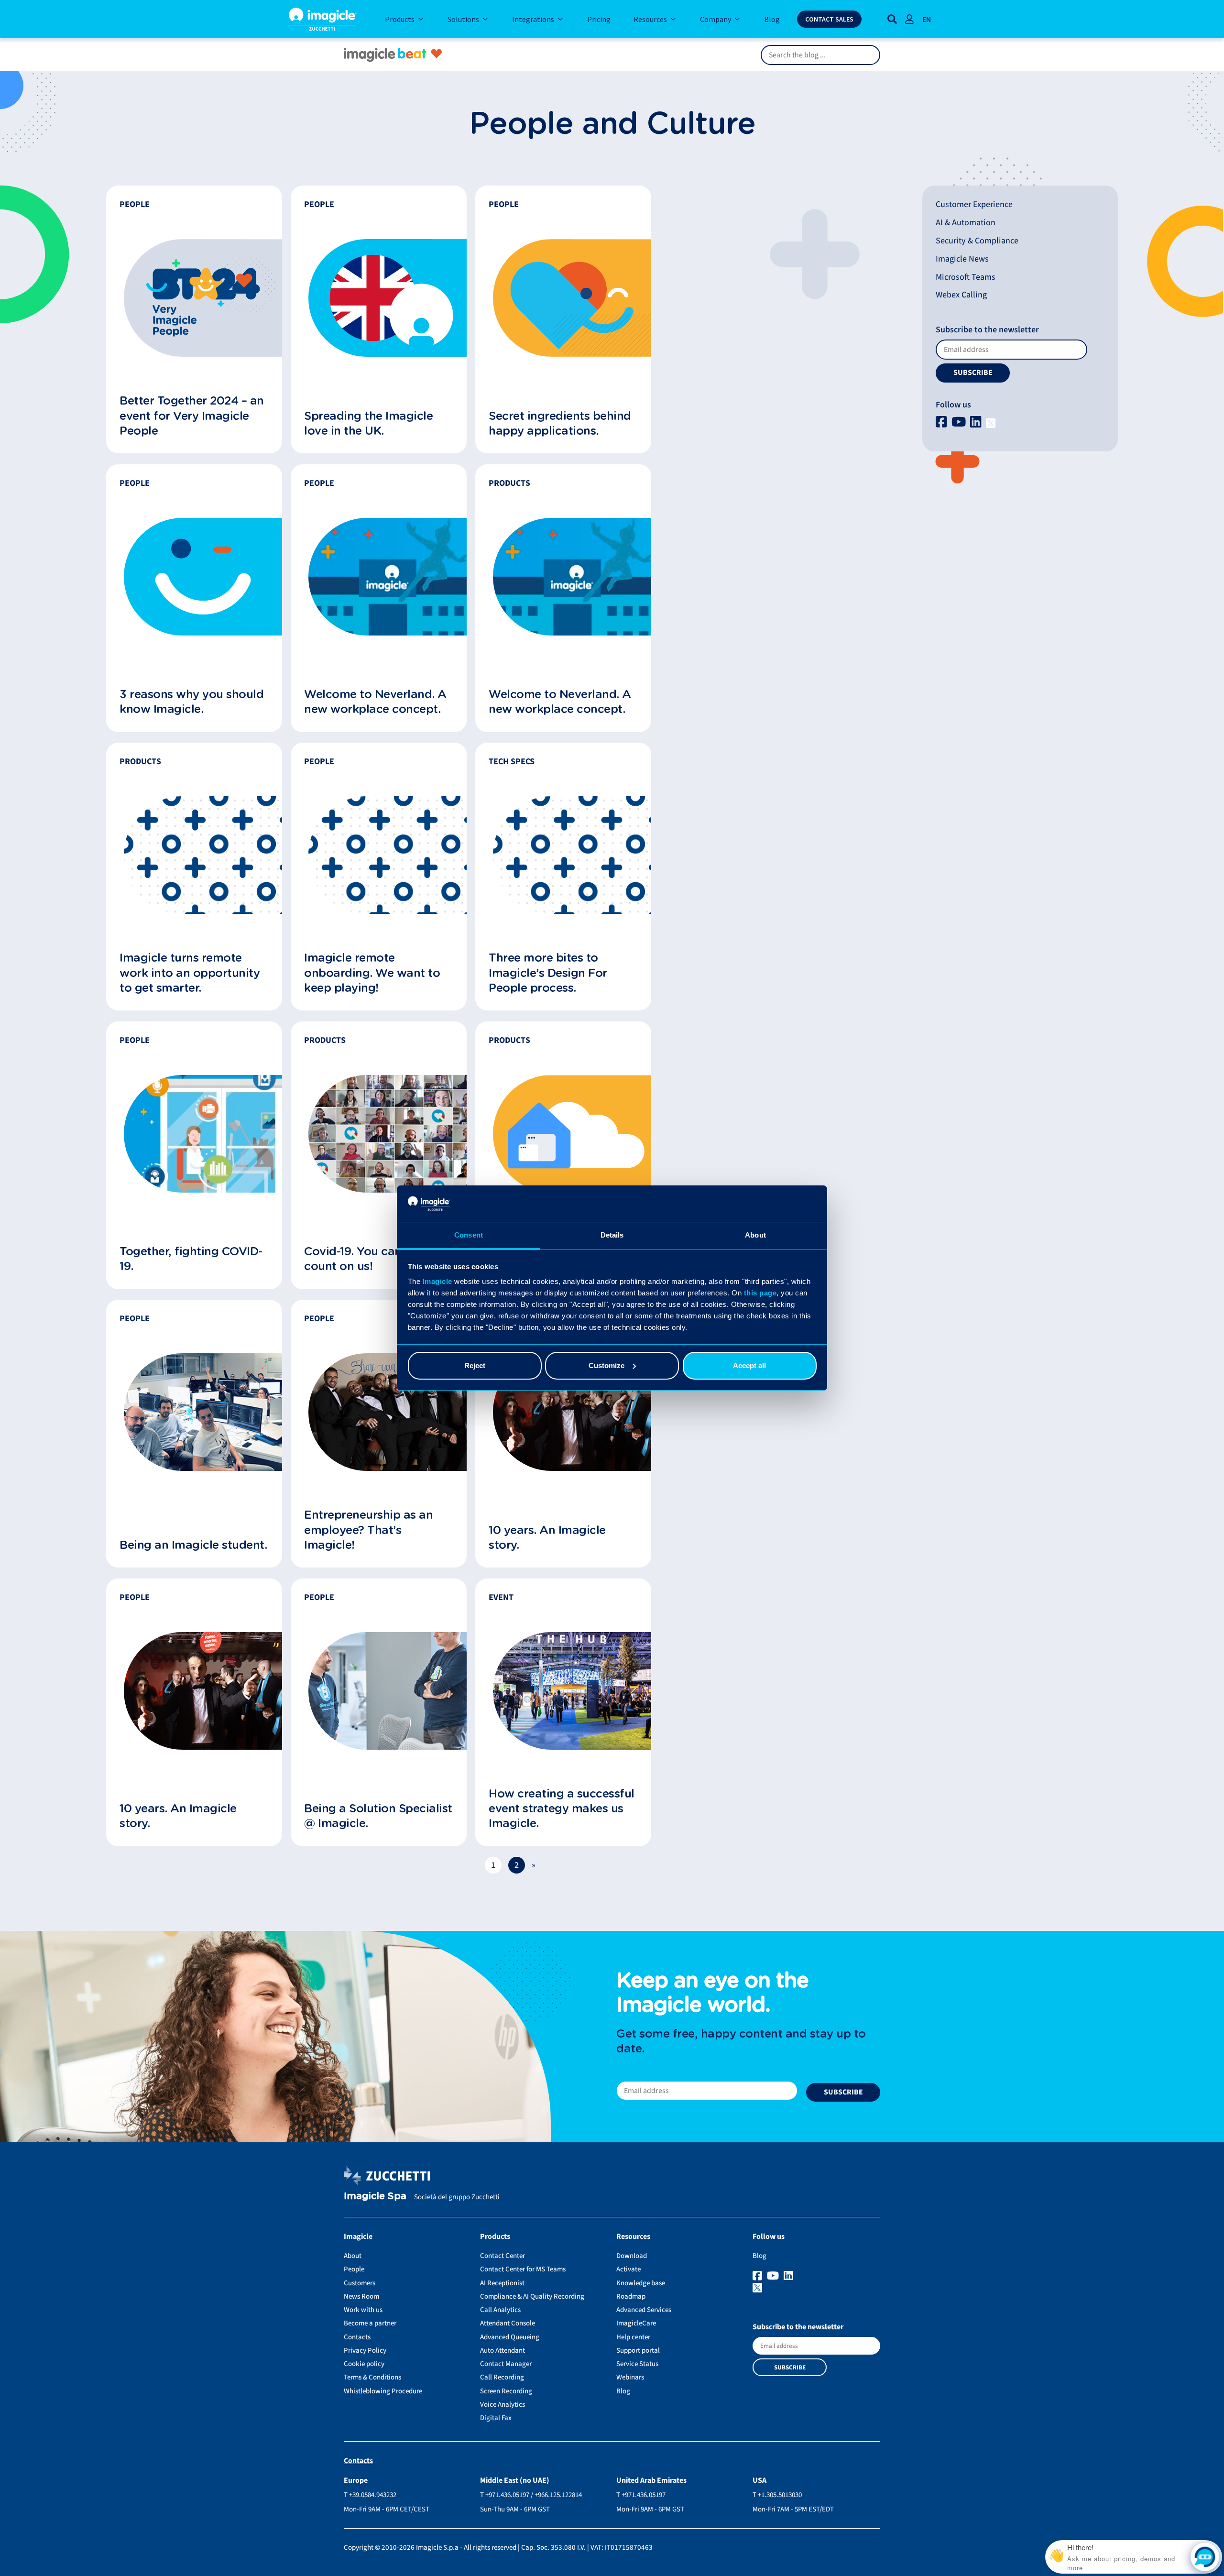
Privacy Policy (365, 2351)
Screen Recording (506, 2391)
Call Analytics (500, 2310)
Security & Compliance (977, 241)
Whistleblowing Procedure (383, 2391)
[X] (991, 422)
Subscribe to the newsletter (987, 330)
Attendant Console (508, 2323)
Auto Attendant (503, 2351)
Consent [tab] (469, 1235)
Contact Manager (506, 2364)
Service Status (637, 2364)
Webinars (630, 2377)
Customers (360, 2283)
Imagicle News (962, 259)
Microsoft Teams (966, 277)
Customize (607, 1365)
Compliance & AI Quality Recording (532, 2296)
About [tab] (755, 1235)
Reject (475, 1365)
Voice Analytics (503, 2405)
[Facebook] (943, 422)
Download (632, 2256)
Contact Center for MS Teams (523, 2269)
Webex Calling (961, 295)
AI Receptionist (502, 2283)
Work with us (363, 2310)
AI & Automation (966, 223)
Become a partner (370, 2323)
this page (760, 1293)
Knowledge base (641, 2283)
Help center (633, 2337)
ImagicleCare (636, 2323)
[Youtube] (960, 422)
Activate (628, 2269)
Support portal (638, 2351)
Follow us (953, 405)
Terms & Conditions (372, 2377)
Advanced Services (644, 2310)
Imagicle (437, 1281)
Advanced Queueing (510, 2337)
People (354, 2269)
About (353, 2256)
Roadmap (631, 2296)
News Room (361, 2296)
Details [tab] (612, 1235)
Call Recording (502, 2377)
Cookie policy (364, 2364)
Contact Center (503, 2256)
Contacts (357, 2337)
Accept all (749, 1365)
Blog (623, 2391)
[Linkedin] (977, 422)
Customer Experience (974, 204)
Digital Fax (496, 2418)
